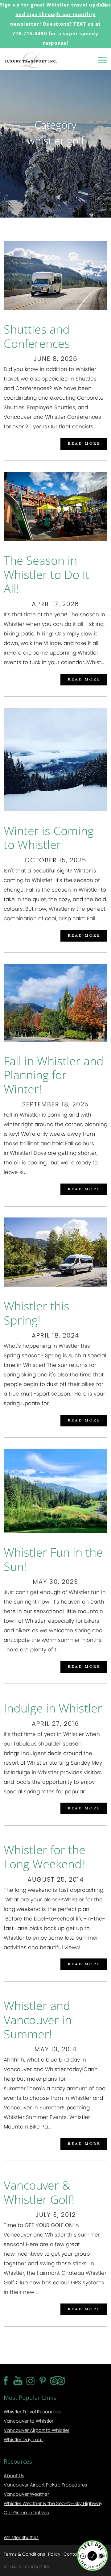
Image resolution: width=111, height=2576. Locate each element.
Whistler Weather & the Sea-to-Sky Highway (53, 2503)
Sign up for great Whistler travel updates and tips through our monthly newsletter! (55, 14)
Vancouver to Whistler (29, 2421)
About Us (14, 2476)
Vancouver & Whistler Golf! (39, 2192)
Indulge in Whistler (53, 1708)
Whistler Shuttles (21, 2537)
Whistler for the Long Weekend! (45, 1857)
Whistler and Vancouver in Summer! (38, 2019)
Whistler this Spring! (37, 1313)
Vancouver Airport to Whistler (37, 2430)
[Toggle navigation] (103, 60)
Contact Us (75, 2554)
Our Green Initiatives (26, 2513)
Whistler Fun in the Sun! (53, 1559)
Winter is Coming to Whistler (49, 838)
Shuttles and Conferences (37, 336)
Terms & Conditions (24, 2554)
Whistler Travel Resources (32, 2412)
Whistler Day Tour (23, 2439)
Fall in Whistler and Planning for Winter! (54, 1075)
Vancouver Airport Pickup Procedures (45, 2485)
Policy (54, 2554)
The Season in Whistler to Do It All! (47, 574)
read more (84, 443)
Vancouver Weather (26, 2494)
